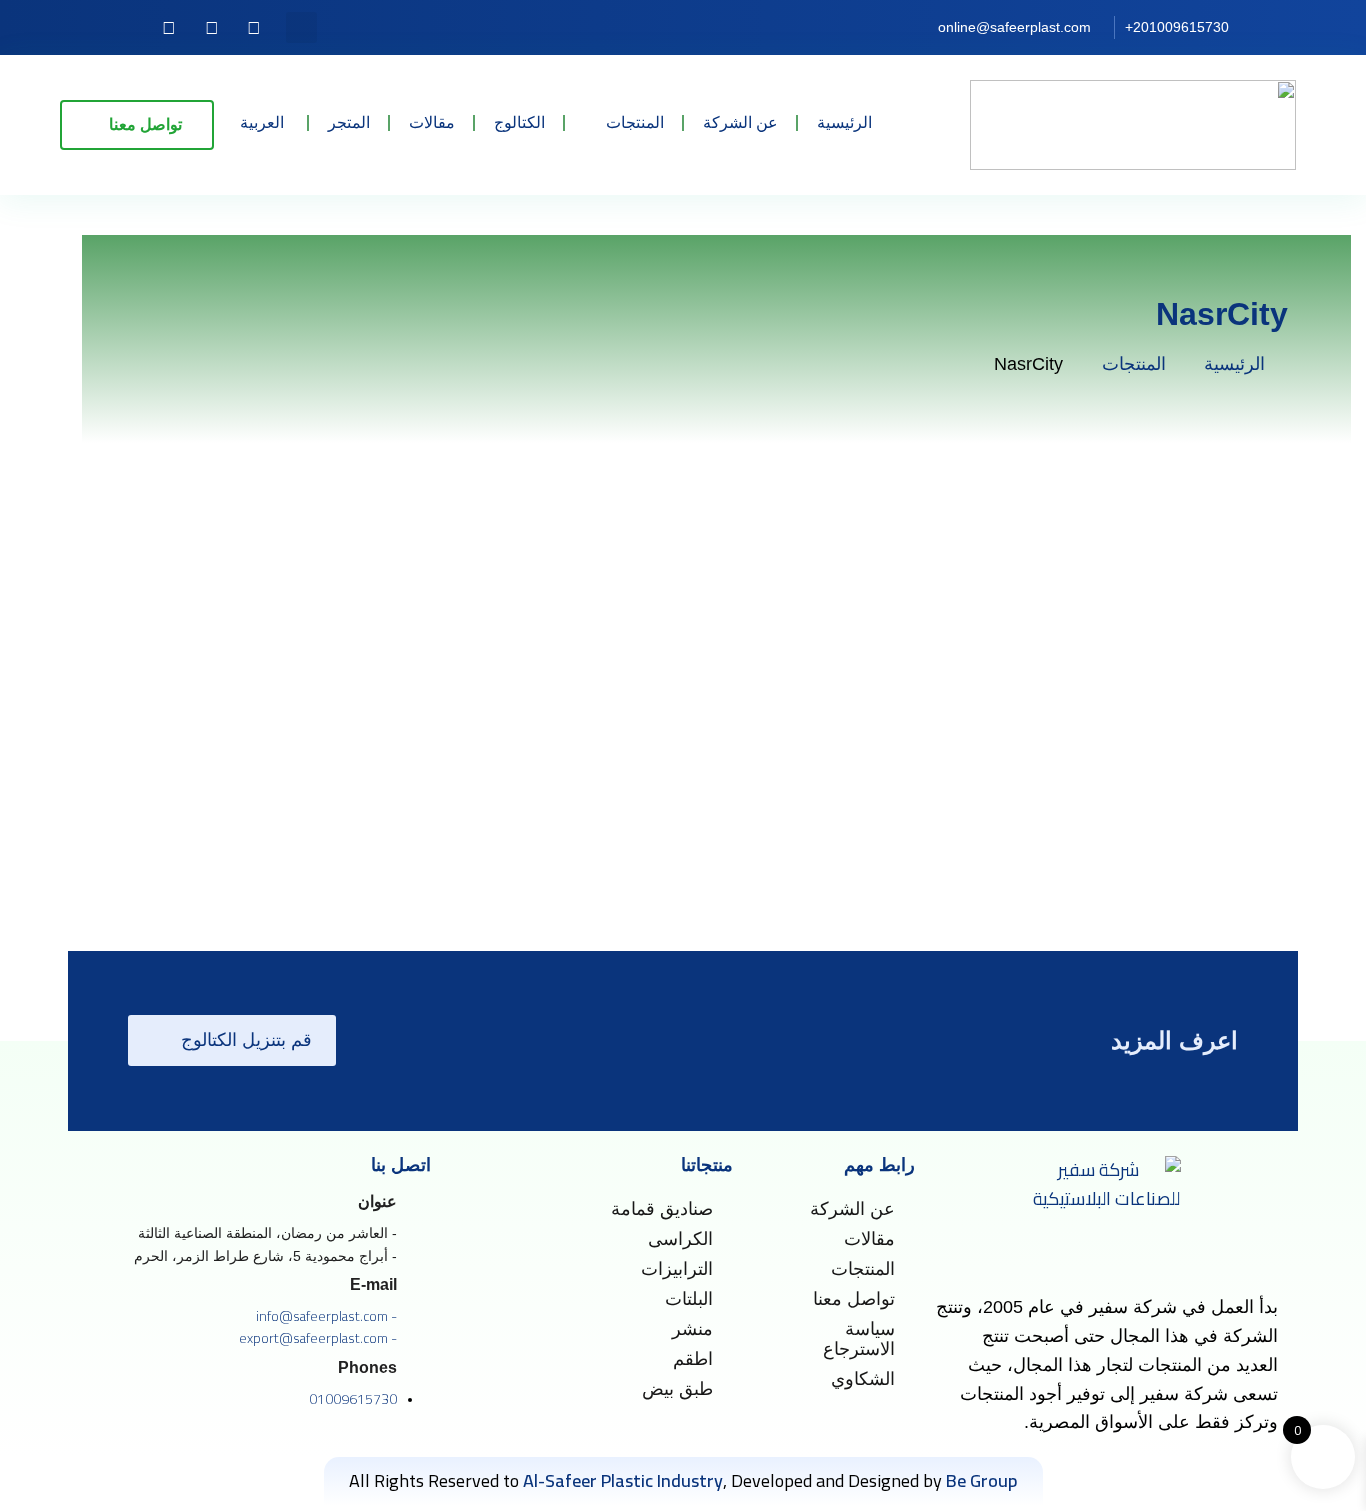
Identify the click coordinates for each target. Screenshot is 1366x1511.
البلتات (689, 1299)
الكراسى (680, 1239)
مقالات (432, 122)
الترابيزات (677, 1269)
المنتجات (635, 122)
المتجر (349, 122)
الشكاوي (863, 1379)
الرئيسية (844, 122)
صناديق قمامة (662, 1209)
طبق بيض (677, 1389)
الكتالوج (519, 122)
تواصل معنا (854, 1299)
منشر (692, 1329)
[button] (301, 27)
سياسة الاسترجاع (859, 1339)
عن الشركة (740, 122)
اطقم (693, 1359)
